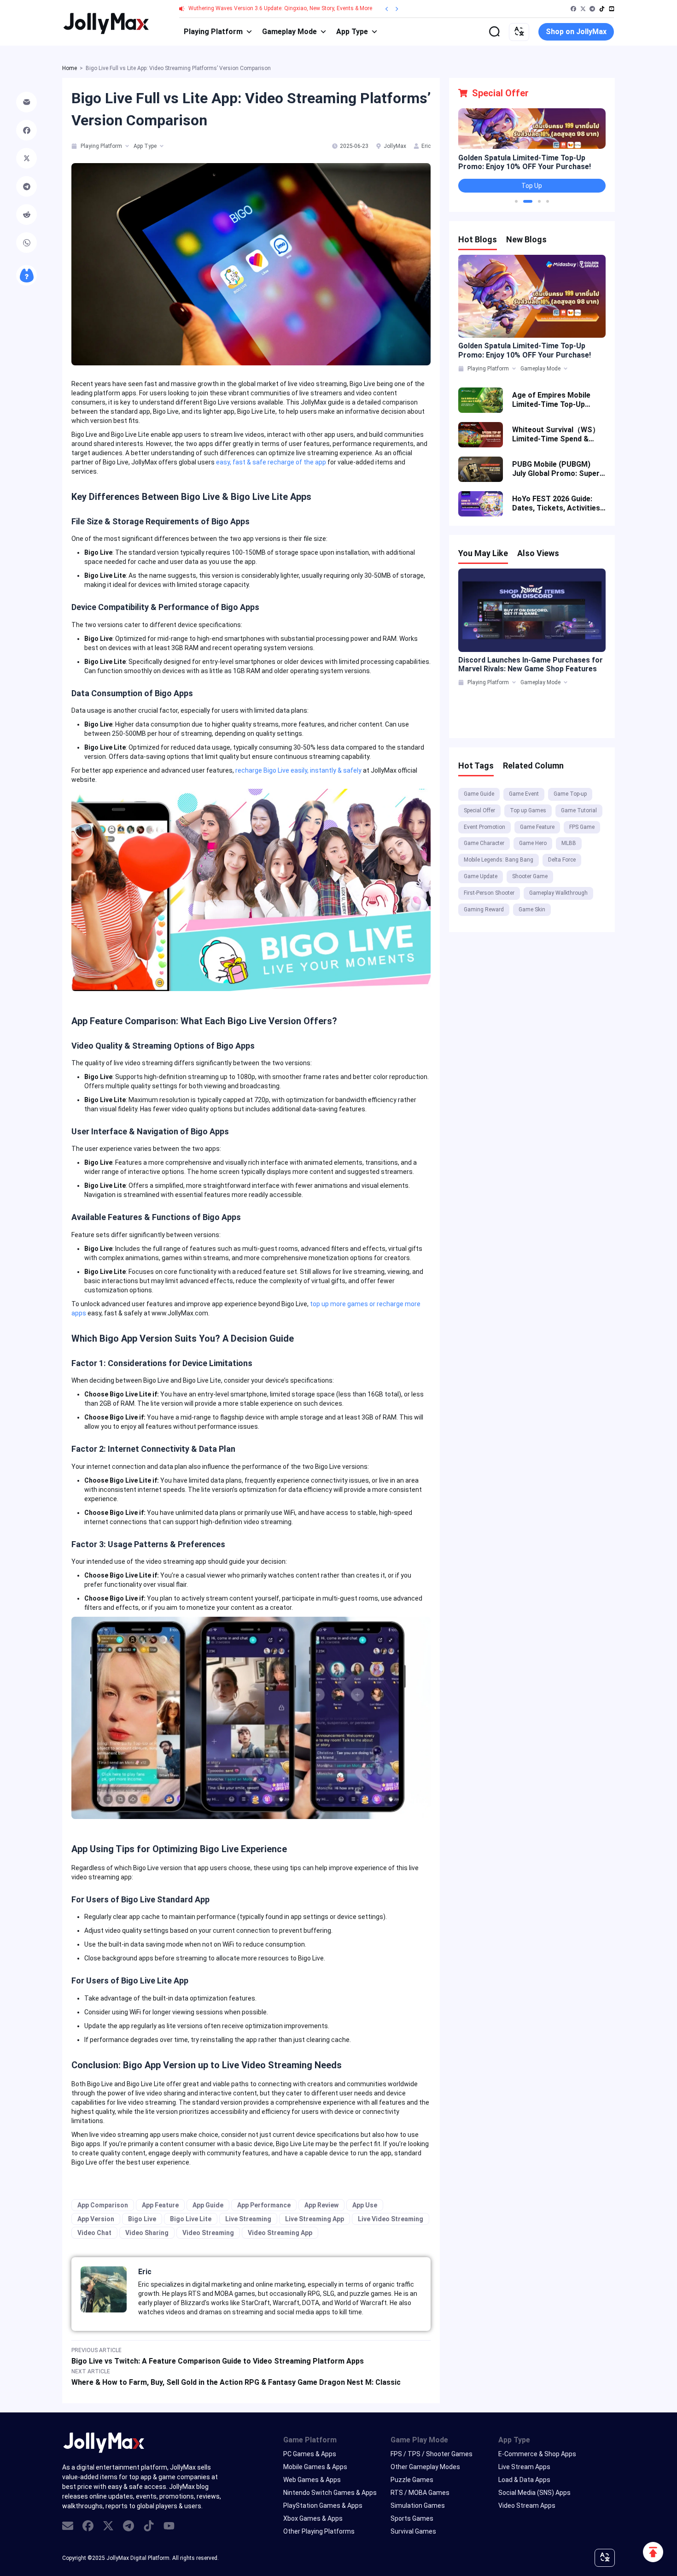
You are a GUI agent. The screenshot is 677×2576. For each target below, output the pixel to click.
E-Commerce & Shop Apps (537, 2454)
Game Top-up (570, 794)
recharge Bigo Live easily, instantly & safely (298, 770)
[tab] (75, 146)
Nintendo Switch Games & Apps (330, 2493)
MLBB (569, 843)
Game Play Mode (419, 2440)
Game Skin (532, 910)
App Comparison (103, 2205)
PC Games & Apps (310, 2454)
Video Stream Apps (527, 2506)
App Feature (160, 2205)
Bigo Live (142, 2219)
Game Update (481, 876)
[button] (516, 201)
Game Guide (479, 794)
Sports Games (412, 2518)
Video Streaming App (280, 2233)
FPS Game (582, 827)
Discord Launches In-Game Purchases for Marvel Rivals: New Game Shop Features (531, 664)
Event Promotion (484, 827)
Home (70, 68)
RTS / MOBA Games (420, 2493)
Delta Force (562, 860)
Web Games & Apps (312, 2480)
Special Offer (479, 810)
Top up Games (528, 810)
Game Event (524, 794)
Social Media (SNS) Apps (534, 2493)
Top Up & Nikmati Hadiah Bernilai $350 (524, 160)
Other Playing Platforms (319, 2531)
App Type (352, 32)
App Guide (208, 2205)
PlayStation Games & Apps (323, 2506)
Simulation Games (418, 2506)
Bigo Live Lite (191, 2219)
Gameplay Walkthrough (558, 893)
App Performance (264, 2205)
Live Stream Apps (524, 2467)
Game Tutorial (579, 810)
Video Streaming (208, 2233)
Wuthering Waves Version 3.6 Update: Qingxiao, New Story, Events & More (280, 8)
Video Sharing (147, 2233)
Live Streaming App (315, 2219)
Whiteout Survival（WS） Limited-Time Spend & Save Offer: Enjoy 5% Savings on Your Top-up (556, 434)
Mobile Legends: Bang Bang (499, 860)
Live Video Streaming (391, 2219)
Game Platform (310, 2440)
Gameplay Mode (289, 32)
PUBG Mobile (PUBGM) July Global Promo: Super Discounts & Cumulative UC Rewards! (556, 469)
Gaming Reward (484, 910)
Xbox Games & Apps (313, 2518)
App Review (321, 2205)
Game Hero (533, 843)
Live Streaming (248, 2219)
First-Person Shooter (489, 893)
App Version (96, 2219)
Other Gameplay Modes (425, 2467)
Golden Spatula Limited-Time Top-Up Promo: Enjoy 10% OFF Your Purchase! (525, 350)
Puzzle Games (412, 2480)
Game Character (484, 843)
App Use (365, 2205)
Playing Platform (213, 32)
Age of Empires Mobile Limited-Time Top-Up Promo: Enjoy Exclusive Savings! (552, 400)
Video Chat (94, 2233)
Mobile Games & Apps (315, 2467)
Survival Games (413, 2531)
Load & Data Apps (524, 2480)
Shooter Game (530, 876)
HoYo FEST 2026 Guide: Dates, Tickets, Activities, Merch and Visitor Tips (557, 504)
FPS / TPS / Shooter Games (432, 2454)
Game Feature (537, 827)
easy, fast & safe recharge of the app (271, 462)
